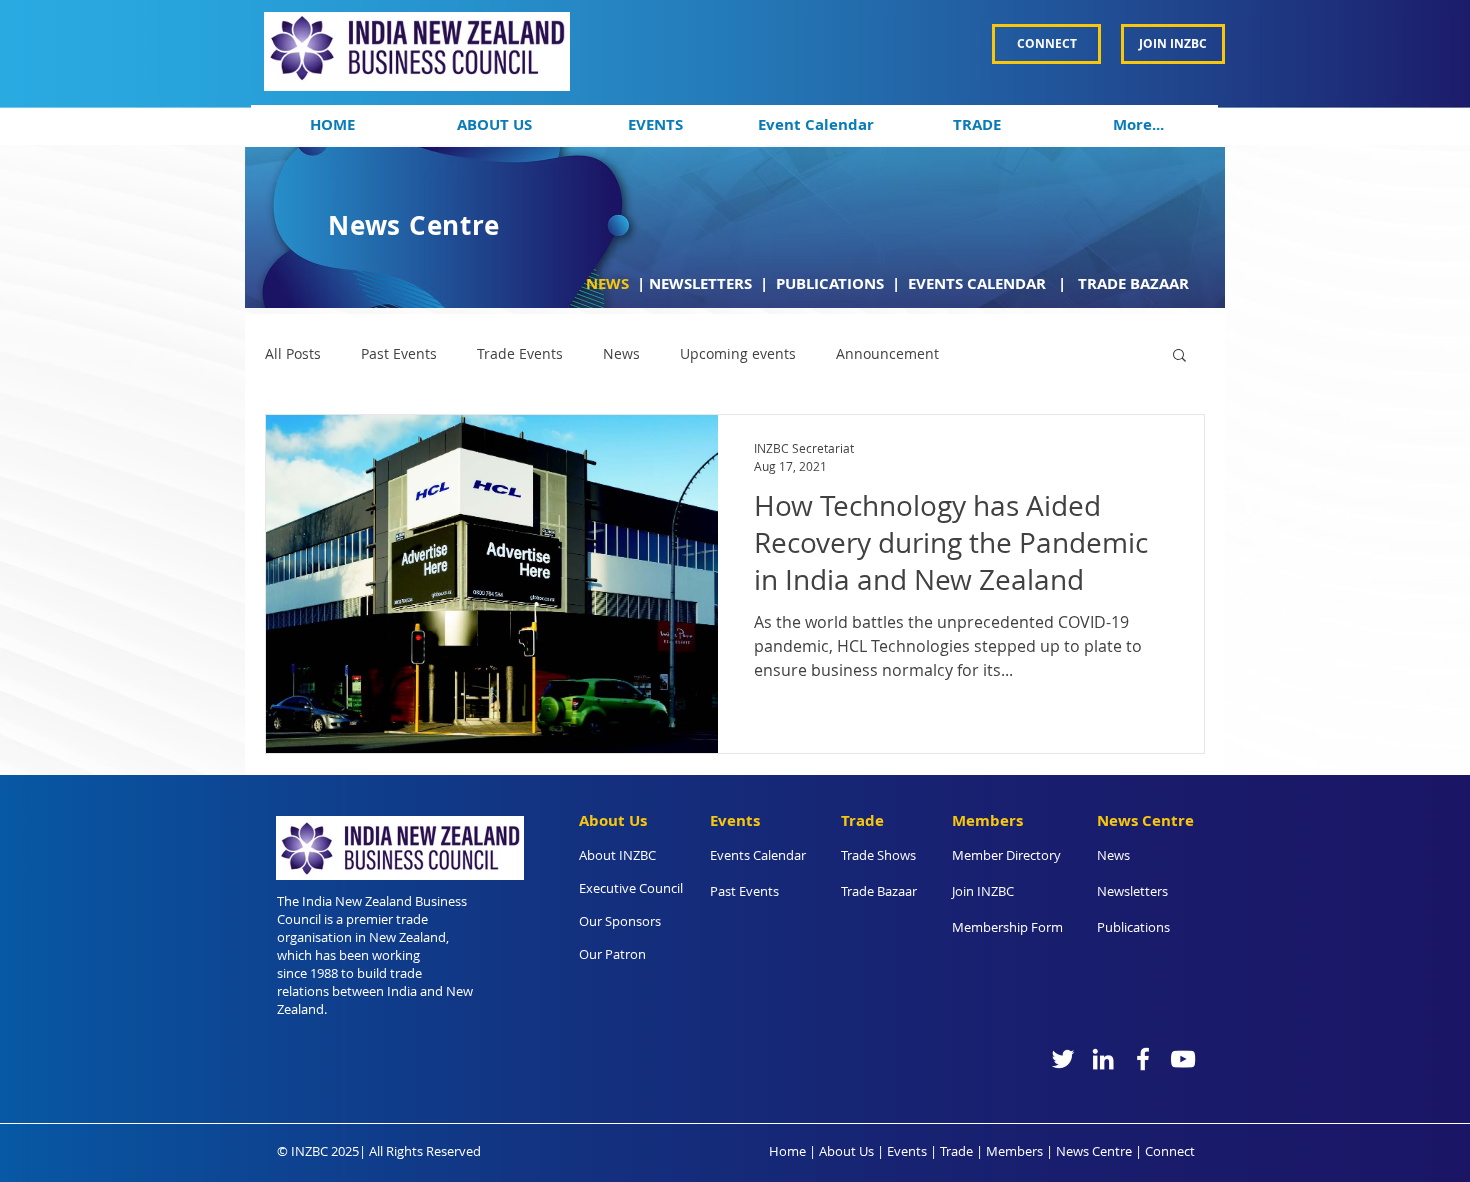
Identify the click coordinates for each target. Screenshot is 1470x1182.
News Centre (1094, 1151)
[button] (493, 125)
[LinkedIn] (1103, 1059)
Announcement (887, 353)
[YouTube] (1183, 1059)
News (621, 353)
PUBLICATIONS (832, 283)
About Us (846, 1151)
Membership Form (1007, 927)
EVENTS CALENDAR (979, 283)
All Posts (293, 353)
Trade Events (520, 353)
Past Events (399, 353)
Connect (1170, 1151)
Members (1014, 1151)
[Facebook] (1143, 1059)
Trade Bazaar (879, 891)
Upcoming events (738, 353)
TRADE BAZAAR (1133, 283)
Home (787, 1151)
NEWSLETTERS (700, 283)
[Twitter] (1063, 1059)
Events (907, 1151)
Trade (956, 1151)
